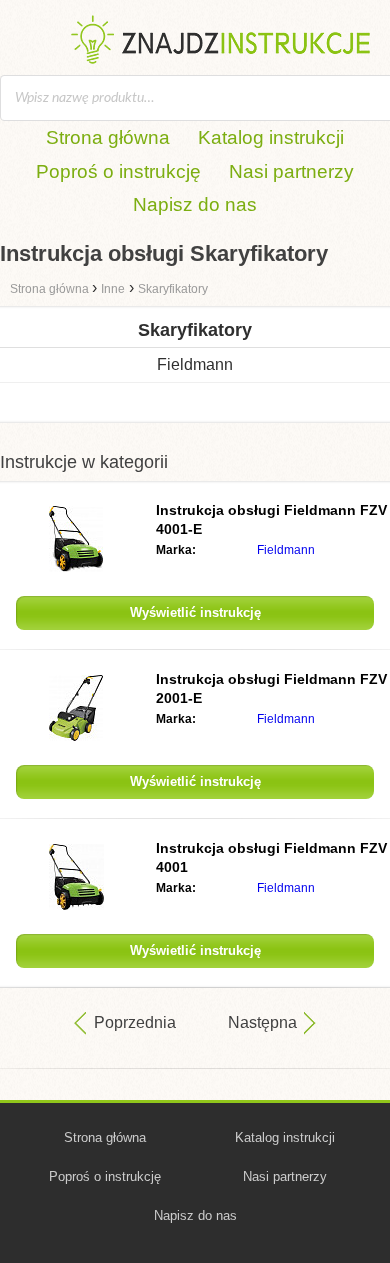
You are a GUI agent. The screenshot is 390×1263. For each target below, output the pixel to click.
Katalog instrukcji (271, 137)
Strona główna (108, 137)
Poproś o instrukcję (118, 171)
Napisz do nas (195, 204)
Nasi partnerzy (291, 171)
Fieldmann (195, 364)
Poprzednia (135, 1022)
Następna (262, 1022)
